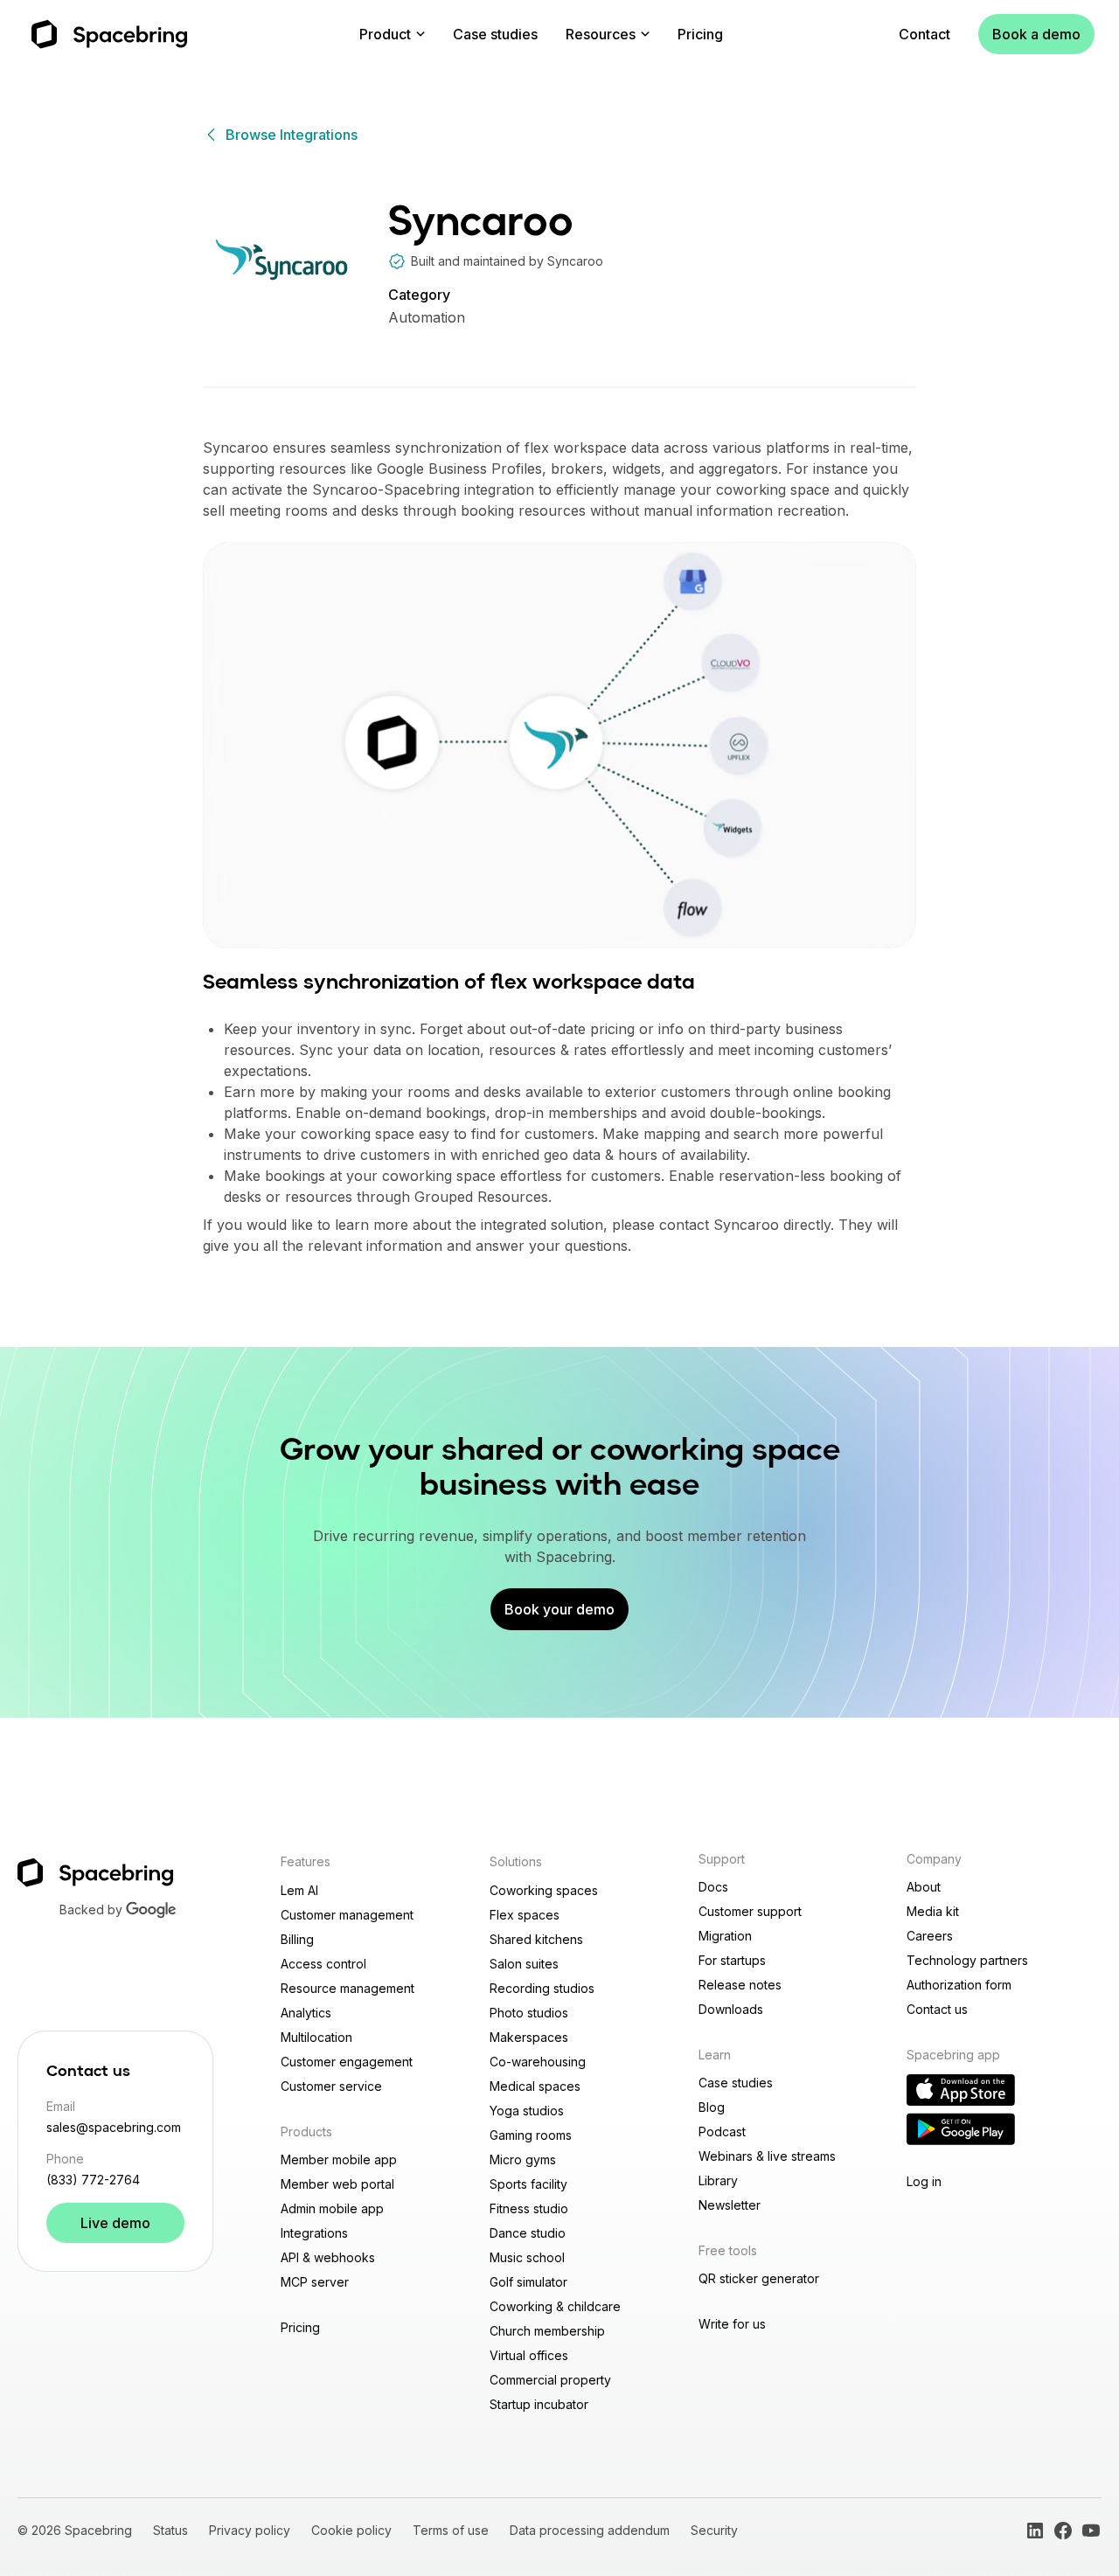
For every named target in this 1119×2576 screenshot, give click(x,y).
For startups (732, 1960)
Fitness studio (529, 2208)
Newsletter (730, 2205)
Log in (924, 2181)
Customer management (347, 1915)
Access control (323, 1964)
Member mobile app (339, 2159)
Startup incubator (539, 2404)
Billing (297, 1939)
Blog (712, 2107)
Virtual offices (529, 2355)
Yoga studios (527, 2111)
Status (170, 2530)
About (924, 1887)
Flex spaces (525, 1915)
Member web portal (337, 2184)
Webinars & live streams (767, 2156)
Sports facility (528, 2184)
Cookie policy (351, 2530)
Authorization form (959, 1985)
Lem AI (299, 1890)
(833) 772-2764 (93, 2180)
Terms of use (451, 2530)
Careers (930, 1936)
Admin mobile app (332, 2208)
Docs (713, 1887)
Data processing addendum (590, 2530)
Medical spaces (535, 2086)
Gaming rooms (531, 2135)
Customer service (331, 2086)
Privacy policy (250, 2530)
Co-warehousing (538, 2062)
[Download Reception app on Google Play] (961, 2129)
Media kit (933, 1911)
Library (718, 2180)
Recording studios (542, 1988)
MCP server (315, 2282)
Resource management (348, 1988)
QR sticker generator (759, 2278)
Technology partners (967, 1960)
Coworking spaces (544, 1890)
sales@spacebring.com (114, 2127)
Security (714, 2530)
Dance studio (528, 2233)
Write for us (732, 2324)
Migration (725, 1936)
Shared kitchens (536, 1939)
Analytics (306, 2013)
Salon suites (524, 1964)
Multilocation (316, 2037)
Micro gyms (523, 2159)
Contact (924, 34)
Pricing (700, 34)
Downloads (731, 2009)
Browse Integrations (292, 135)
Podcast (722, 2132)
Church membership (547, 2331)
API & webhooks (328, 2257)
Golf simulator (528, 2282)
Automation (427, 317)
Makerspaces (529, 2037)
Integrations (314, 2233)
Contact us (937, 2009)
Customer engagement (347, 2062)
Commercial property (550, 2380)
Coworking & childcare (555, 2306)
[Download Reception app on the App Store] (961, 2090)
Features (306, 1861)
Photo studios (529, 2013)
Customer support (750, 1911)
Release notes (740, 1985)
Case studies (495, 34)
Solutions (516, 1861)
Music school (527, 2257)
